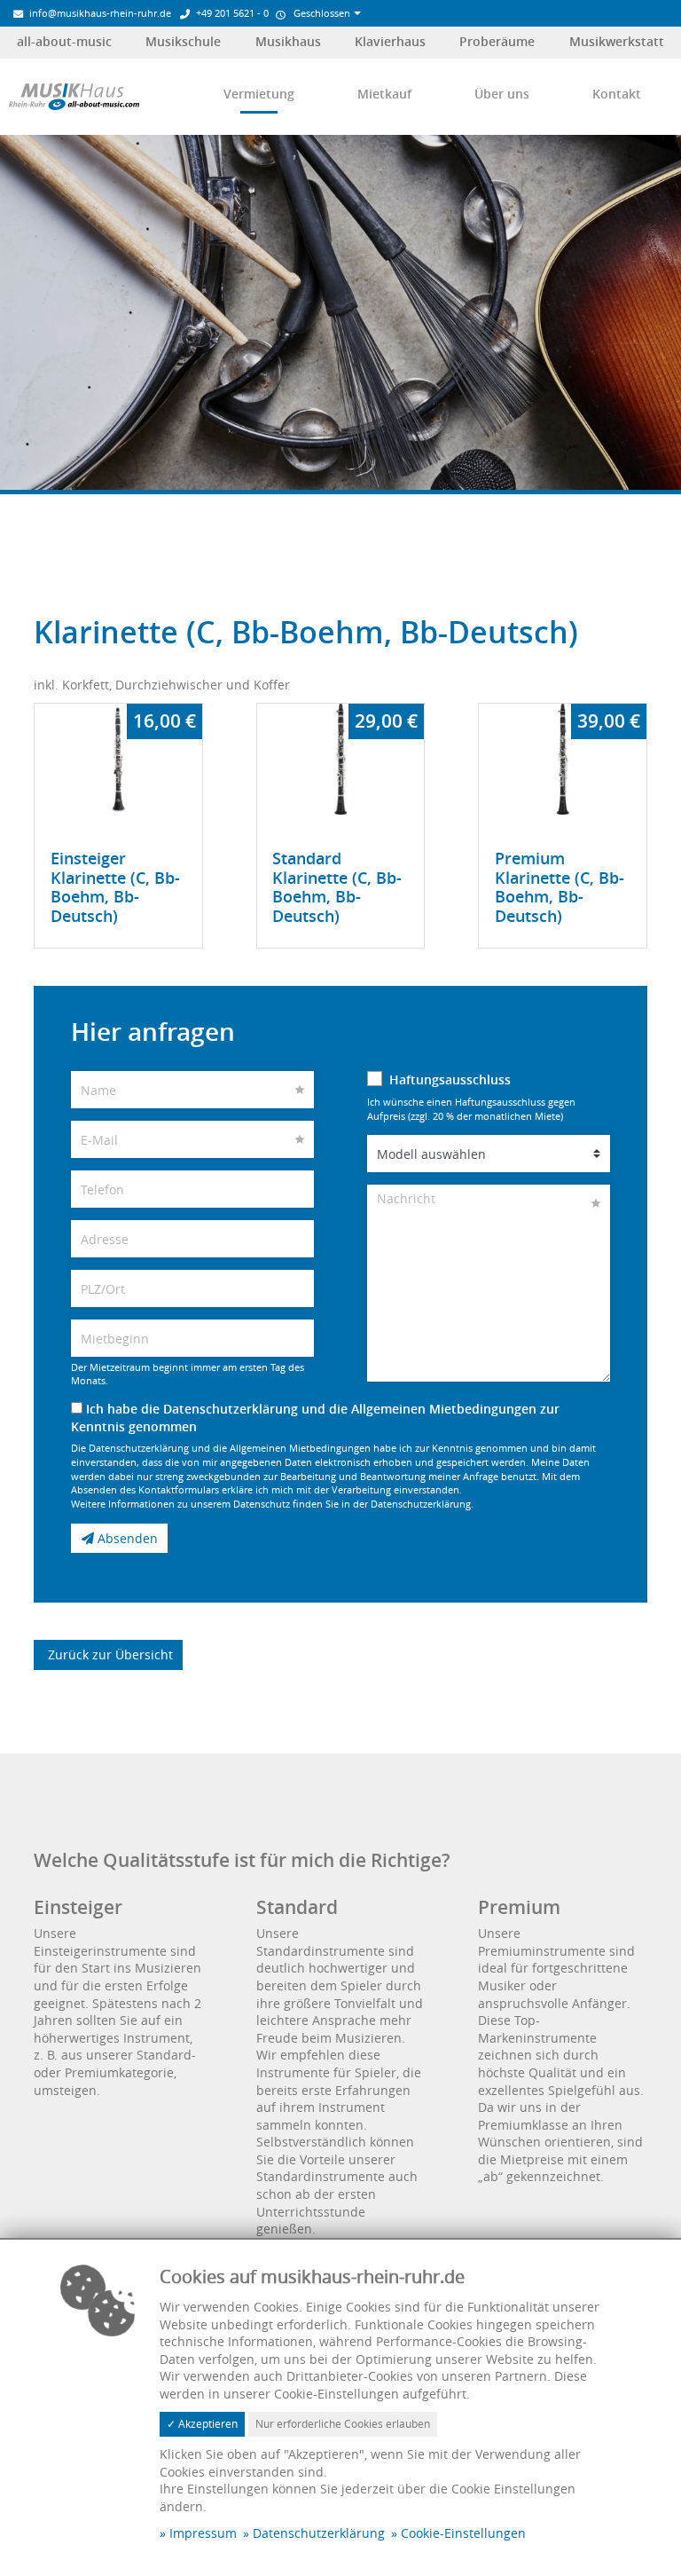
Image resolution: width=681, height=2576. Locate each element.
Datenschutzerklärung (319, 2533)
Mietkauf (384, 94)
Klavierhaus (390, 41)
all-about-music (64, 41)
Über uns (502, 94)
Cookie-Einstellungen (463, 2533)
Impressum (203, 2533)
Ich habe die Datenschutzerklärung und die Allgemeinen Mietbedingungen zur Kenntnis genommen (315, 1418)
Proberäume (497, 41)
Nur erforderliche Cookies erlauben (343, 2424)
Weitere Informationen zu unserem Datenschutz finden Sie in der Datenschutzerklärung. (272, 1504)
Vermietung (259, 94)
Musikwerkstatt (617, 41)
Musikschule (183, 41)
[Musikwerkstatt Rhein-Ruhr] (74, 95)
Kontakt (617, 94)
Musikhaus (288, 41)
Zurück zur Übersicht (109, 1654)
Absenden (126, 1538)
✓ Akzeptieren (202, 2424)
